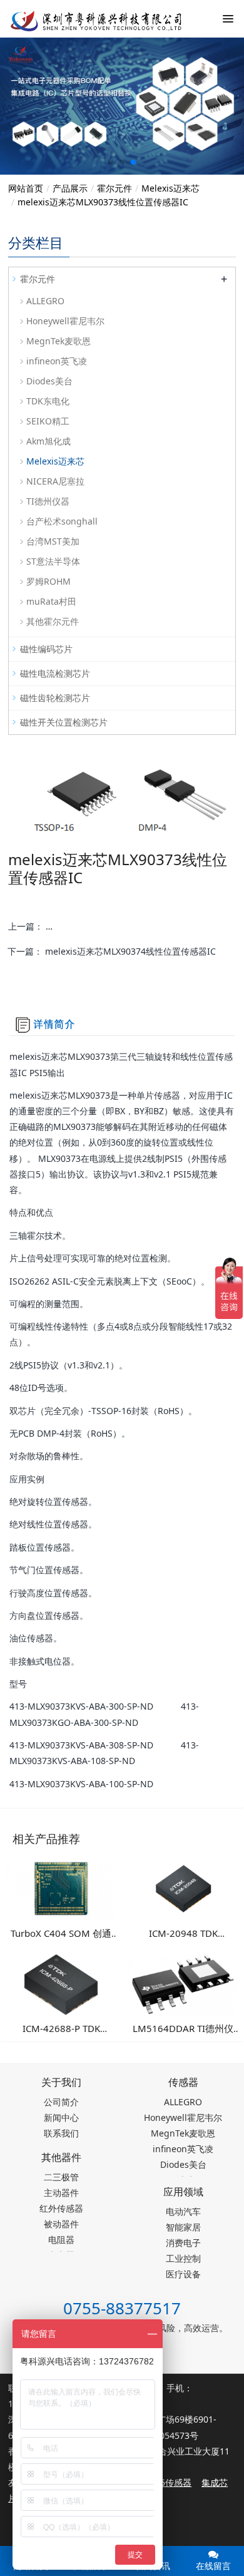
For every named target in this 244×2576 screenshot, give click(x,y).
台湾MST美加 (53, 541)
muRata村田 (51, 601)
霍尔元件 (114, 188)
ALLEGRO (45, 301)
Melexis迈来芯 (170, 188)
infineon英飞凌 (57, 361)
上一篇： (122, 926)
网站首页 (26, 188)
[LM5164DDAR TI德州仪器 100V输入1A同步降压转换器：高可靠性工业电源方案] (183, 1983)
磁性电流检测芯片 (55, 673)
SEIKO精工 (48, 421)
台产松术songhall (62, 521)
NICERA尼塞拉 (55, 481)
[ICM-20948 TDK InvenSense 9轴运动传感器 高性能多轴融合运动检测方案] (183, 1888)
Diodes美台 (49, 381)
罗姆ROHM (48, 581)
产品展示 (70, 188)
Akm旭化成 (48, 441)
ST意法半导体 (53, 561)
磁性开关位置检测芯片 (64, 722)
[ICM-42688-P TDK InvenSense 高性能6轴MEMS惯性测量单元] (61, 1983)
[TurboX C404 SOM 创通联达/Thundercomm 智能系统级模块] (61, 1888)
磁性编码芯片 (46, 649)
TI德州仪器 (48, 501)
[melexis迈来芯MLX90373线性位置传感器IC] (88, 19)
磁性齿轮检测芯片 (55, 698)
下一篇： (112, 951)
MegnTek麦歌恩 (58, 341)
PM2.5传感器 (165, 2482)
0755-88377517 (122, 2308)
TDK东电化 (48, 401)
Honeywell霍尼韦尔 (65, 321)
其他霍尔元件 (53, 621)
